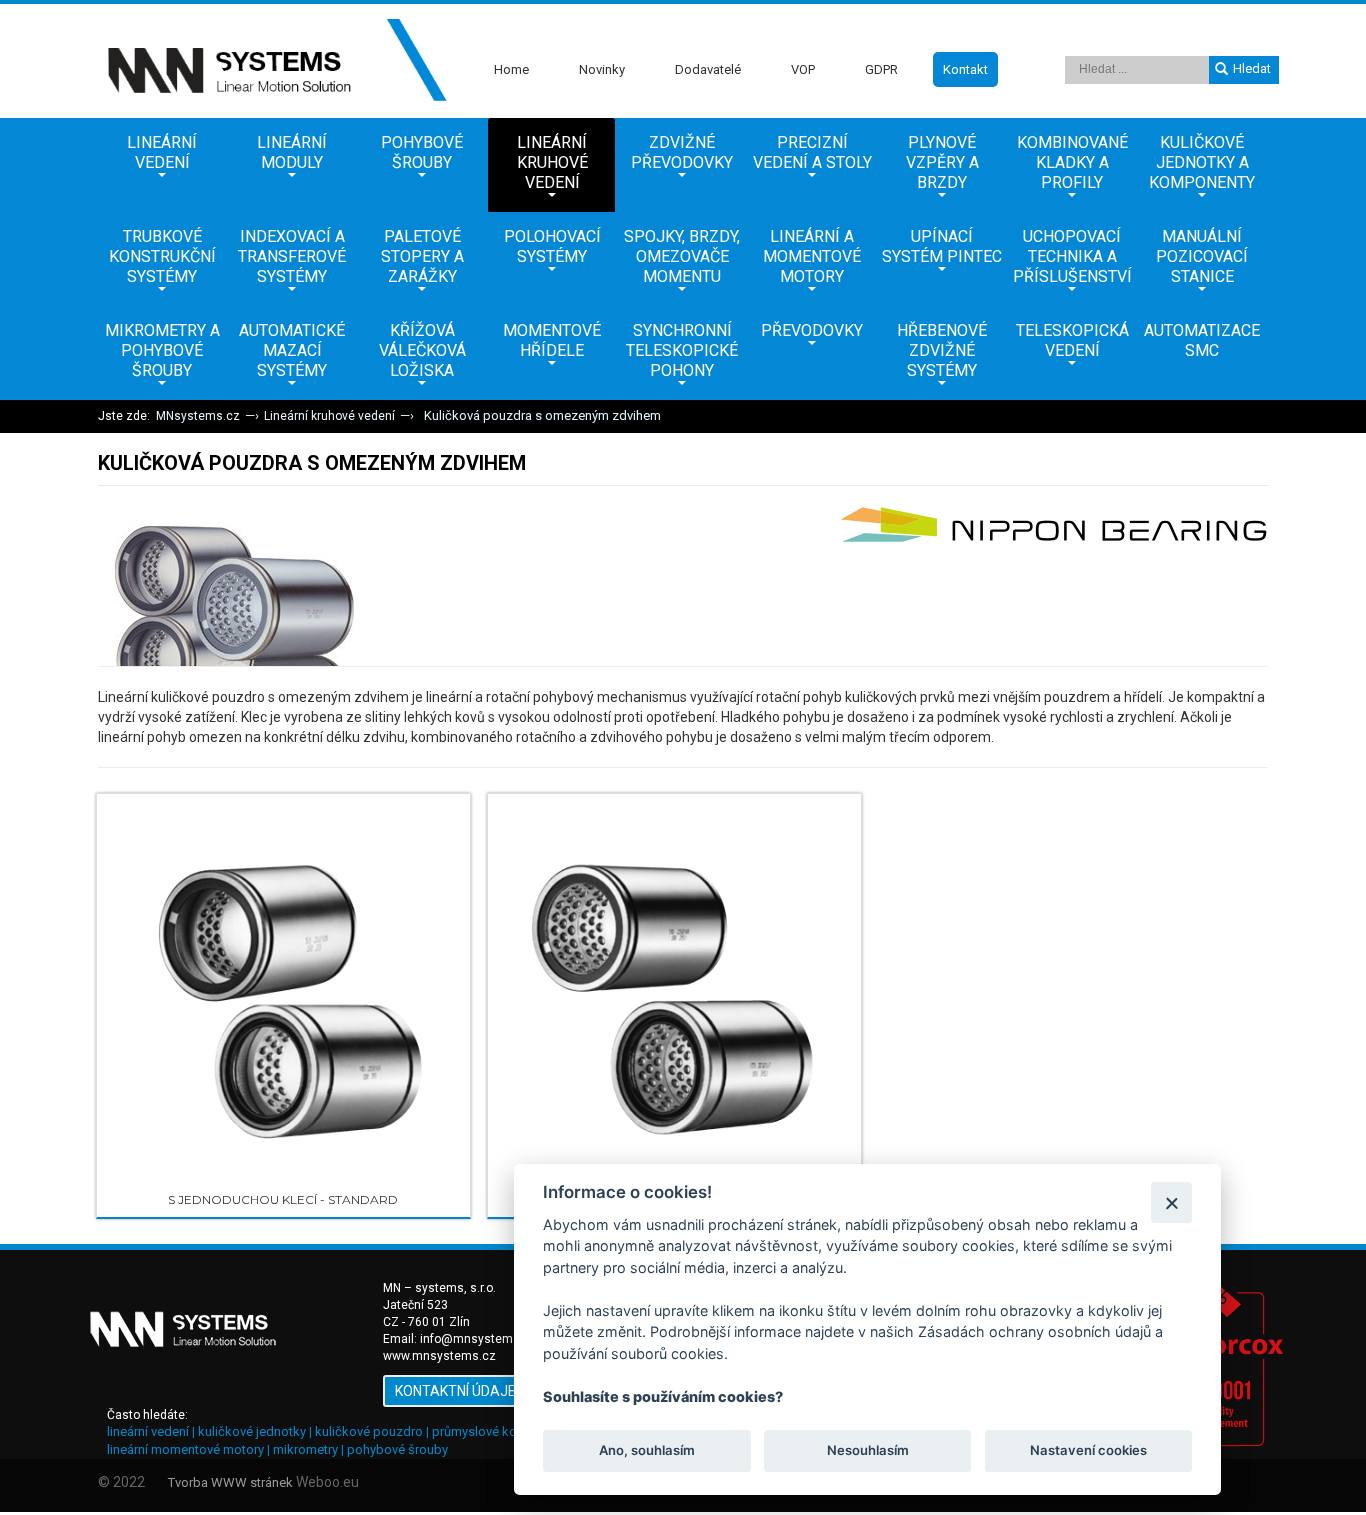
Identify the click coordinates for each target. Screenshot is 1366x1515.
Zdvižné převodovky (682, 152)
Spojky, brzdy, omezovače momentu (682, 256)
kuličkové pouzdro (369, 1431)
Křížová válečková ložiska (422, 350)
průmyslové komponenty (503, 1431)
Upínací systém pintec (942, 246)
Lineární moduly (292, 152)
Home (511, 69)
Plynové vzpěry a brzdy (942, 162)
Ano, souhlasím (647, 1451)
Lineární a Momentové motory (812, 256)
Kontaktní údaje (455, 1391)
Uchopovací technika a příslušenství (1072, 256)
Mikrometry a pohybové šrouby (162, 350)
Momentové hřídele (552, 340)
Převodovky (812, 330)
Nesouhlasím (867, 1451)
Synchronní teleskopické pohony (682, 350)
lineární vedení (148, 1431)
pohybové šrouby (397, 1449)
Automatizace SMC (1202, 340)
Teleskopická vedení (1072, 340)
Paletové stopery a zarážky (422, 256)
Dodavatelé (708, 69)
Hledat (1252, 68)
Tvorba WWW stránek (230, 1482)
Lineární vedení (162, 152)
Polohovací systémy (552, 246)
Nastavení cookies (1088, 1451)
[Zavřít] (1171, 1202)
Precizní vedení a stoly (812, 152)
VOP (803, 69)
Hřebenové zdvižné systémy (942, 350)
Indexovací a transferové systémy (292, 256)
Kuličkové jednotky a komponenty (1202, 162)
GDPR (881, 69)
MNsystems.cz (198, 416)
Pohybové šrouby (422, 152)
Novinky (602, 69)
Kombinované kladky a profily (1072, 162)
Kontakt (965, 69)
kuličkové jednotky (252, 1431)
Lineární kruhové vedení (552, 162)
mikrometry (305, 1449)
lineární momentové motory (185, 1449)
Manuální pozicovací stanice (1202, 256)
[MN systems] (273, 61)
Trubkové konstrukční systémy (162, 256)
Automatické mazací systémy (292, 350)
